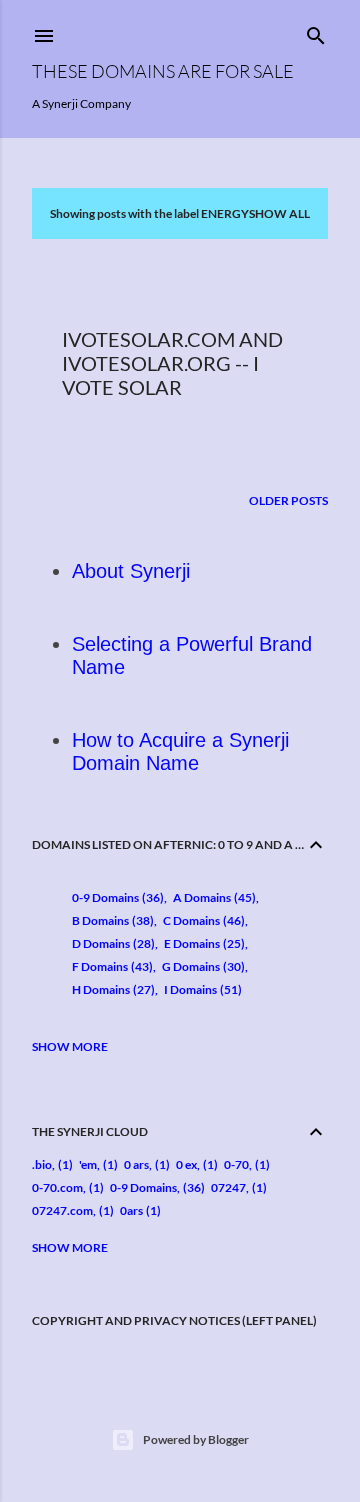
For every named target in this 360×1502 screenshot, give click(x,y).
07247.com (62, 1210)
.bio (42, 1164)
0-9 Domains (116, 897)
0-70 (236, 1164)
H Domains (111, 989)
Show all (279, 213)
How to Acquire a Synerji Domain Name (180, 751)
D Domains (111, 943)
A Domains (212, 897)
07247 (228, 1187)
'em (88, 1164)
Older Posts (288, 500)
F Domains (110, 966)
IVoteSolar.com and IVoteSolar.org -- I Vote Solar (172, 363)
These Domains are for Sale (163, 71)
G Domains (201, 966)
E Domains (202, 943)
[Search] (316, 31)
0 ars (136, 1164)
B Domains (111, 920)
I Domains (201, 989)
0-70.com (57, 1187)
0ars (131, 1210)
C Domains (202, 920)
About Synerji (131, 571)
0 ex (186, 1164)
